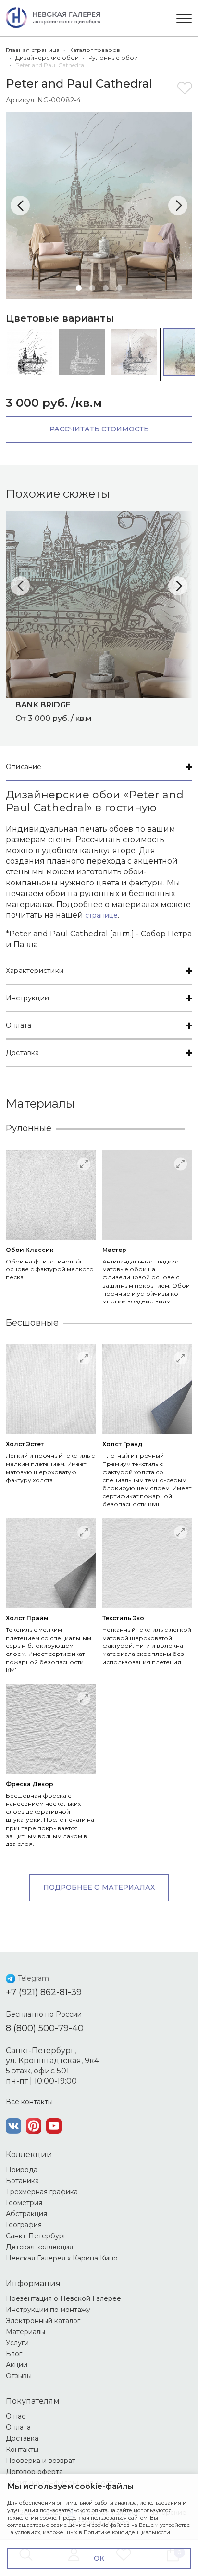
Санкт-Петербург (36, 2236)
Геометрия (24, 2203)
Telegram (33, 1978)
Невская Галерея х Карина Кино (62, 2258)
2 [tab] (92, 288)
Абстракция (26, 2214)
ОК (99, 2558)
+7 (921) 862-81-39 (44, 1992)
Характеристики (35, 971)
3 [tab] (106, 288)
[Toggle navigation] (184, 18)
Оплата (19, 1025)
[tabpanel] (99, 205)
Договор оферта (34, 2472)
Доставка (23, 1053)
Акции (17, 2365)
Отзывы (19, 2376)
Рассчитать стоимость (99, 429)
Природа (22, 2170)
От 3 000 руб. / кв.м (54, 711)
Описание (24, 767)
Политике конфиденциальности (127, 2532)
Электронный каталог (43, 2321)
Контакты (22, 2450)
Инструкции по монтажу (48, 2310)
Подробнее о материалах (99, 1887)
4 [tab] (119, 288)
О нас (16, 2416)
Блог (14, 2354)
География (24, 2225)
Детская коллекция (39, 2247)
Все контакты (29, 2102)
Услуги (17, 2343)
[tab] (99, 767)
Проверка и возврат (41, 2461)
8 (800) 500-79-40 (45, 2028)
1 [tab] (79, 288)
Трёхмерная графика (42, 2192)
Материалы (25, 2332)
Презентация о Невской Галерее (63, 2298)
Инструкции (27, 998)
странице (101, 915)
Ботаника (22, 2181)
